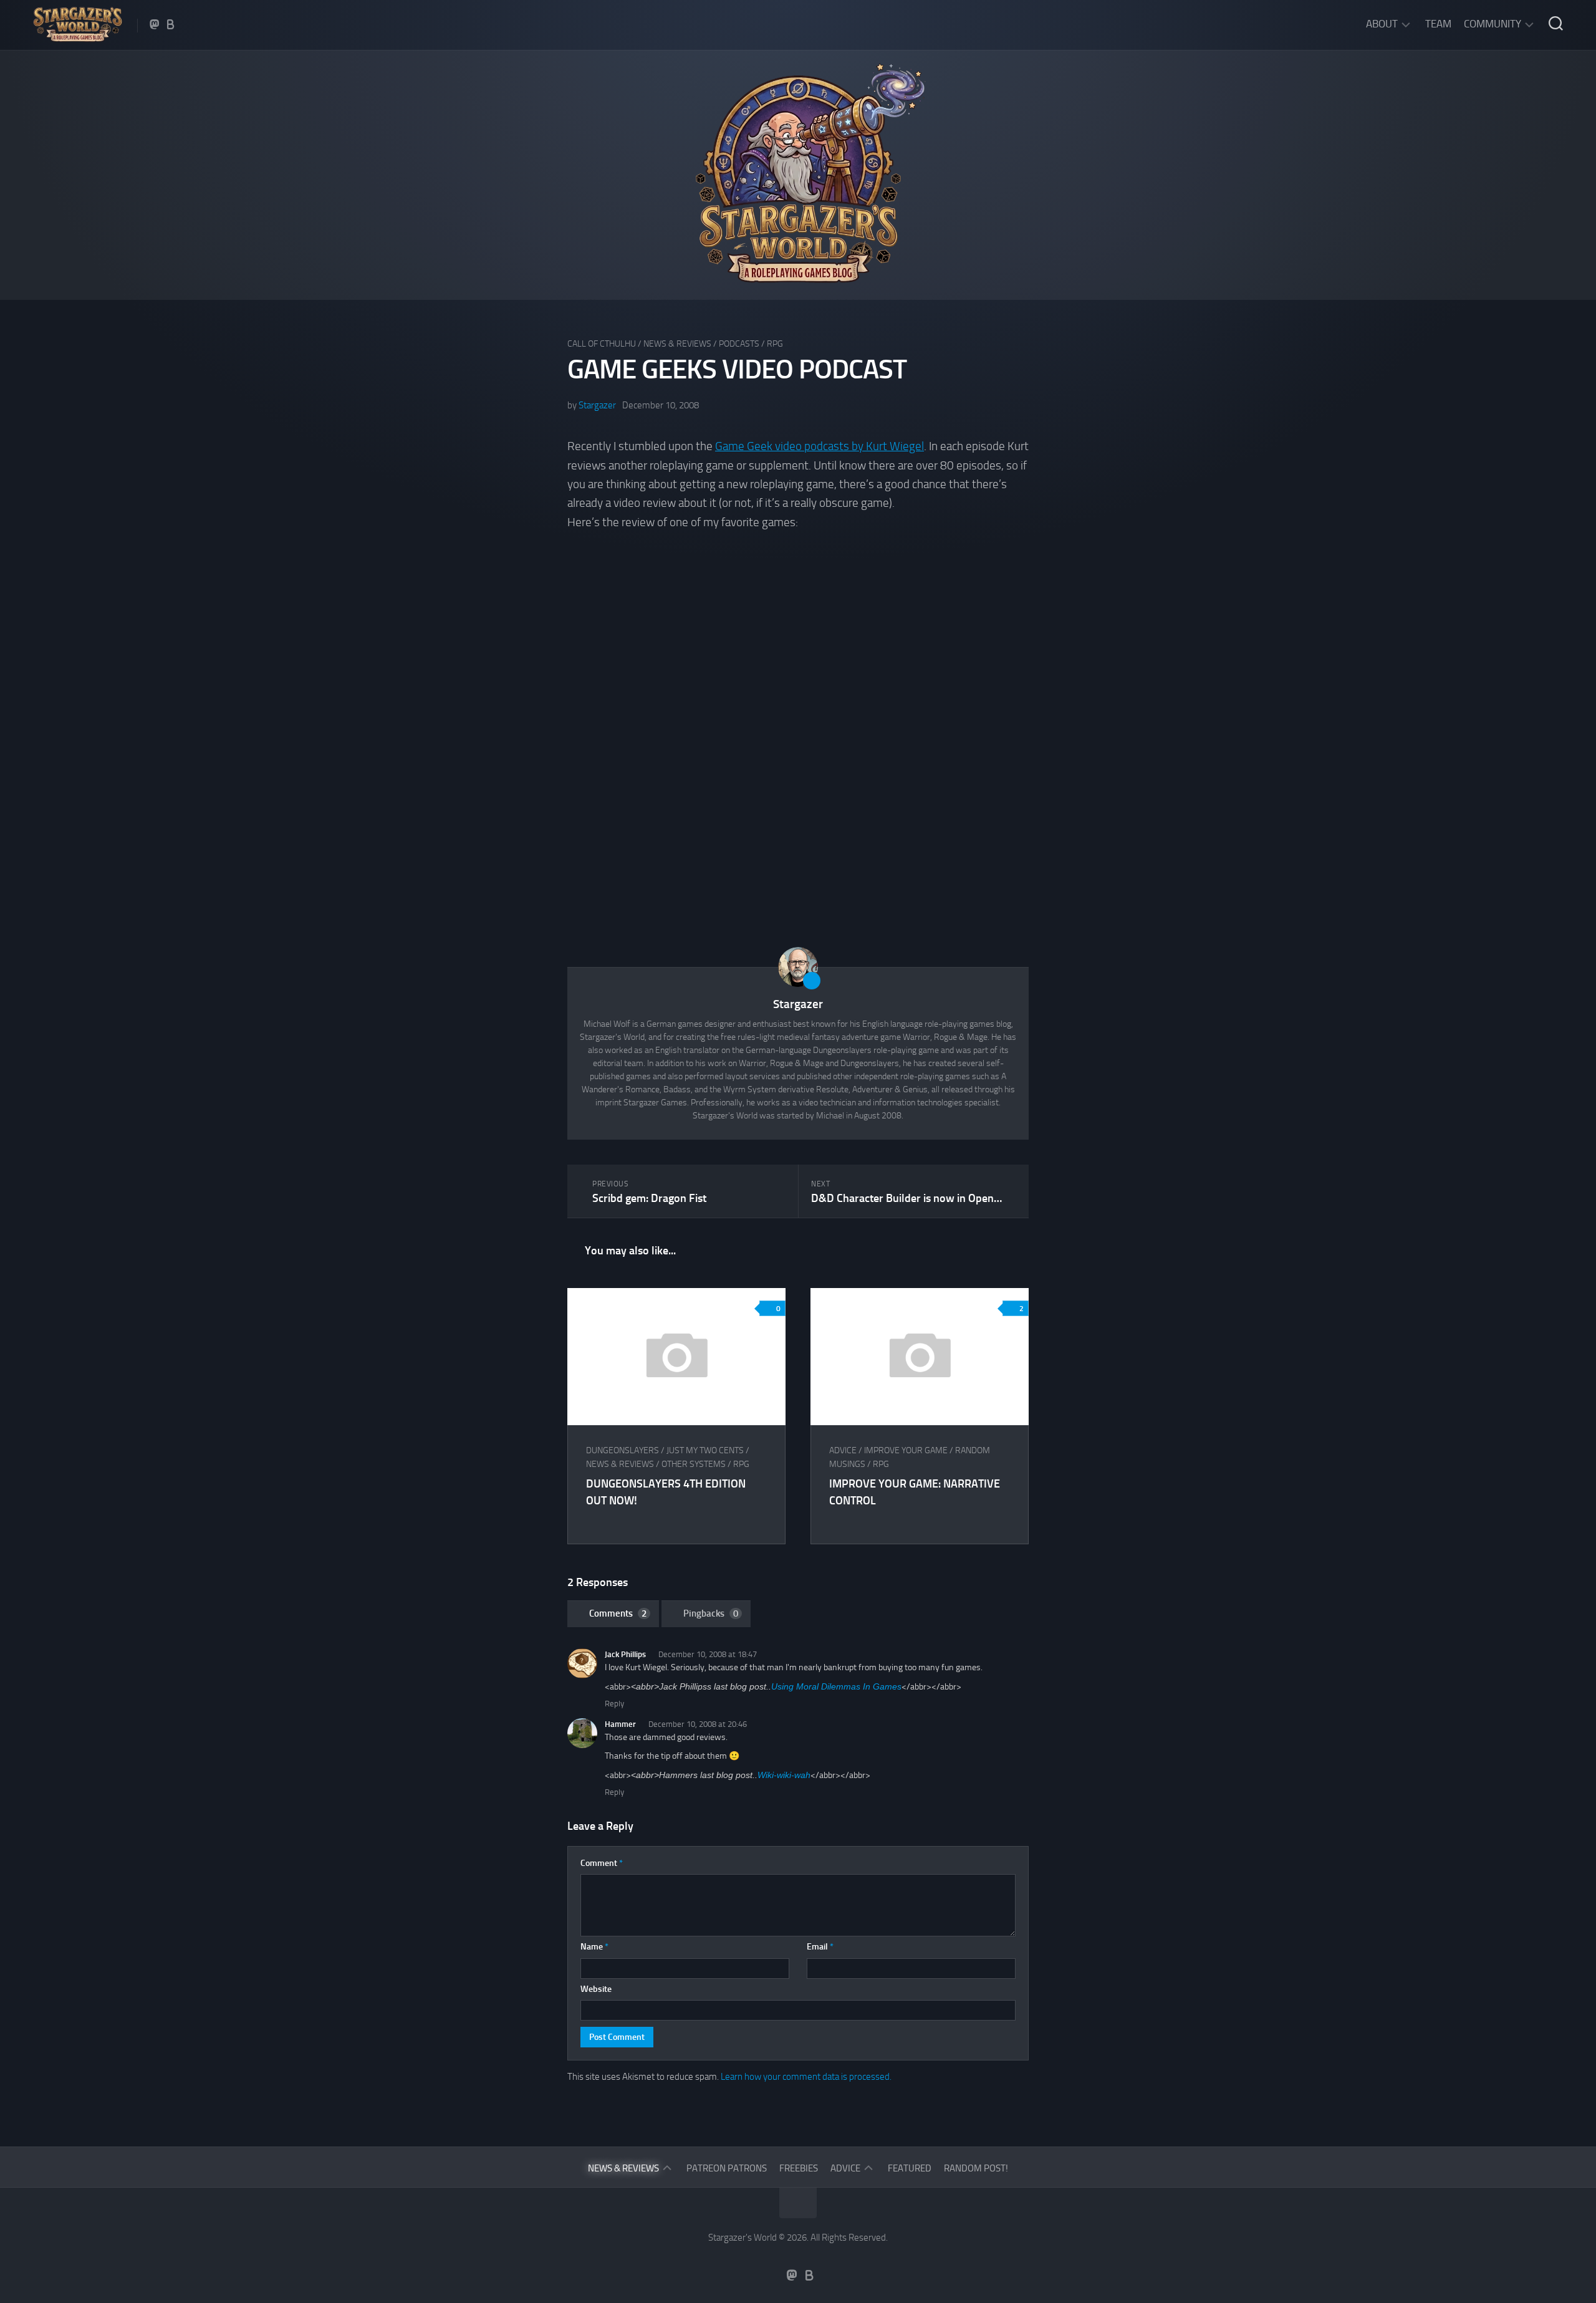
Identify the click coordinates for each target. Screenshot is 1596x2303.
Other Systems (694, 1464)
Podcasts (739, 344)
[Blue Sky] (171, 24)
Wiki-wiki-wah (784, 1775)
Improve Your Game (906, 1450)
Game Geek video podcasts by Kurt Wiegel (820, 446)
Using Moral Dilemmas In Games (836, 1686)
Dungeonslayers (623, 1450)
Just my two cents (705, 1450)
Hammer (620, 1724)
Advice (843, 1450)
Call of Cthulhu (602, 344)
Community (1493, 24)
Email (820, 1947)
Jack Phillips (625, 1654)
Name (594, 1947)
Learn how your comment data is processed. (806, 2077)
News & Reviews (677, 344)
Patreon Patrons (727, 2168)
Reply (614, 1704)
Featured (910, 2168)
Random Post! (976, 2168)
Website (596, 1989)
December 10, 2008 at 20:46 (698, 1724)
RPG (775, 344)
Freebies (799, 2168)
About (1382, 24)
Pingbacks (711, 1613)
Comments (618, 1613)
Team (1438, 24)
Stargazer (597, 405)
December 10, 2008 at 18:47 (708, 1654)
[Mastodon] (155, 24)
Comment (602, 1863)
